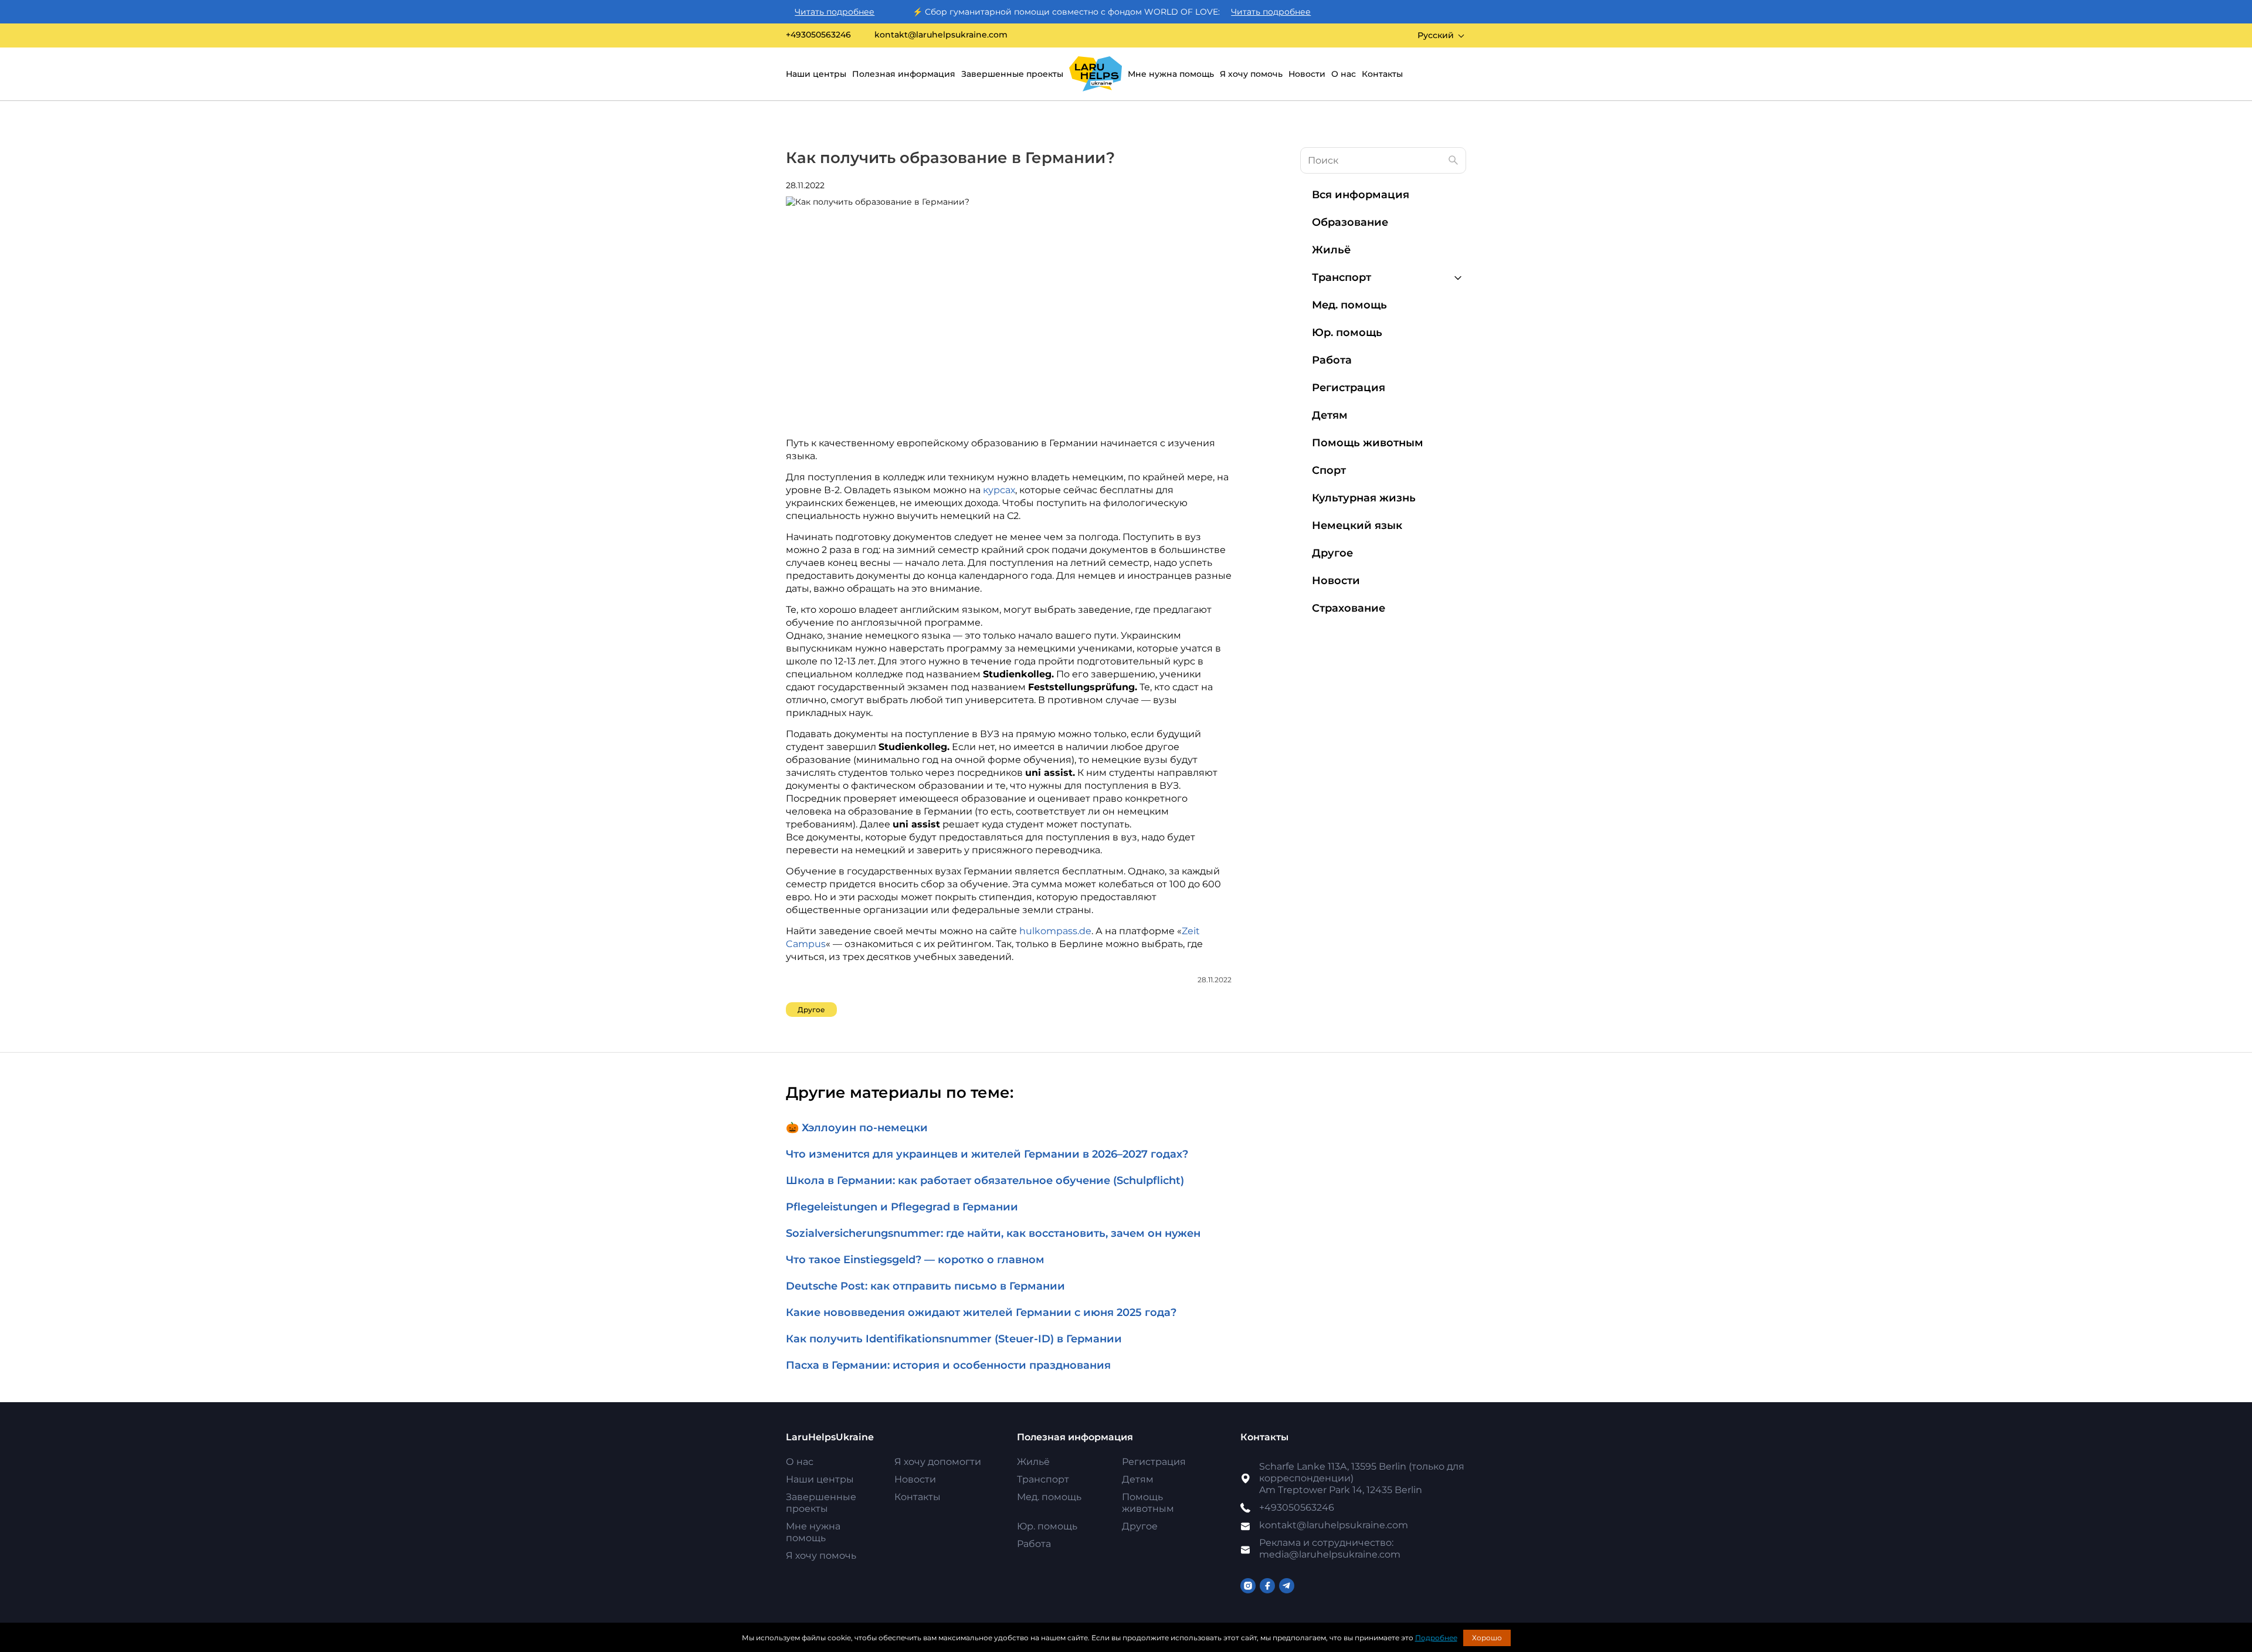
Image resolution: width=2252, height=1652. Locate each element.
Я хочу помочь (1251, 74)
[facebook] (1267, 1586)
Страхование (1349, 608)
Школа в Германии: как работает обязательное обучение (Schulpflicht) (985, 1181)
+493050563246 (818, 35)
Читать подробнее (786, 12)
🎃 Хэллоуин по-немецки (857, 1128)
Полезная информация (904, 74)
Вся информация (1361, 195)
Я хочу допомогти (938, 1462)
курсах (999, 490)
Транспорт (1342, 277)
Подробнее (1436, 1638)
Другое (811, 1010)
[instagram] (1248, 1586)
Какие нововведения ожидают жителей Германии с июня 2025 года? (981, 1312)
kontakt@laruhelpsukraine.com (941, 35)
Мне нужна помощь (1171, 74)
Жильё (1331, 250)
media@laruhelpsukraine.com (1330, 1548)
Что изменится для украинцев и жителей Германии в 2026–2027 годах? (987, 1154)
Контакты (1382, 74)
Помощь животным (1368, 443)
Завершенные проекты (1012, 74)
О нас (1344, 74)
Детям (1330, 415)
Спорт (1329, 470)
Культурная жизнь (1364, 498)
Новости (1307, 74)
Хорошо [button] (1487, 1638)
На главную (1096, 74)
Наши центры (816, 74)
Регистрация (1349, 388)
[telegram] (1287, 1586)
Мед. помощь (1349, 305)
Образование (1350, 222)
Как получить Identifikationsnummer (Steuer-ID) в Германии (954, 1339)
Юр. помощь (1347, 333)
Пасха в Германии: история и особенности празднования (948, 1365)
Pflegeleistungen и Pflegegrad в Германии (902, 1207)
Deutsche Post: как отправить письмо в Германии (925, 1286)
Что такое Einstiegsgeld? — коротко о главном (915, 1260)
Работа (1332, 360)
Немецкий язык (1357, 525)
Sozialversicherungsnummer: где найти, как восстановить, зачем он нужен (993, 1233)
